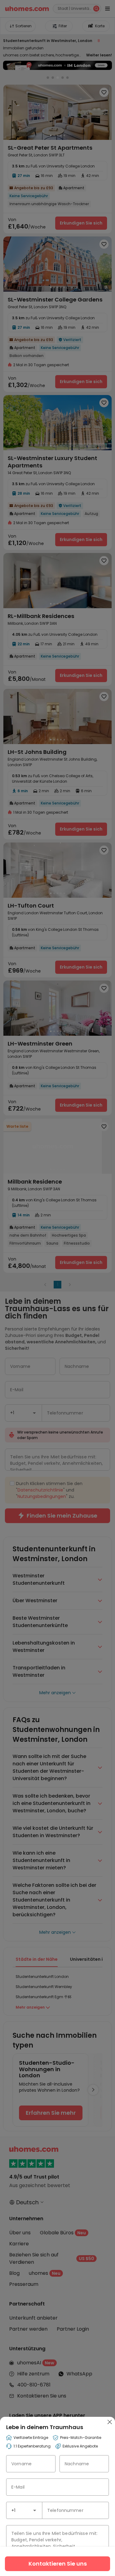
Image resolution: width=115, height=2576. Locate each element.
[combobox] (24, 2510)
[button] (35, 2510)
